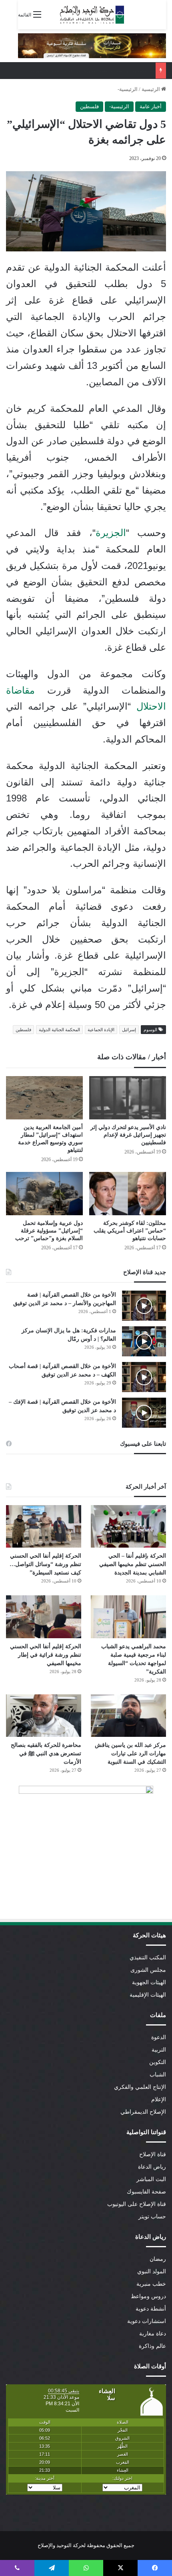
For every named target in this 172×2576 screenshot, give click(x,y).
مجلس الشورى (148, 1970)
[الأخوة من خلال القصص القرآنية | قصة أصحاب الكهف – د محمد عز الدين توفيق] (144, 1377)
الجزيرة (111, 533)
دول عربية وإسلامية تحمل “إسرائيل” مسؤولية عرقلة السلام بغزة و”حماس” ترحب (49, 1231)
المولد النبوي (152, 2271)
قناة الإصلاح (153, 2154)
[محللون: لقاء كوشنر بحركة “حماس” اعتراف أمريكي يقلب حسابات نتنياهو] (128, 1194)
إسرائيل (129, 1030)
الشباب (158, 2075)
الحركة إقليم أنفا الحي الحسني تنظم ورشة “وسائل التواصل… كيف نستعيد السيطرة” (45, 1564)
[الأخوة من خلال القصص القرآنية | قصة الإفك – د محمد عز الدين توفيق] (144, 1413)
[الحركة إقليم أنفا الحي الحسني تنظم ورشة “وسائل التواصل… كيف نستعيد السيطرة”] (44, 1526)
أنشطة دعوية (151, 2309)
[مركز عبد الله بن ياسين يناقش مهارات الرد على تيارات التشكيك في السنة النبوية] (128, 1716)
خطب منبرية (151, 2284)
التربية (159, 2050)
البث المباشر (151, 2179)
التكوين (158, 2062)
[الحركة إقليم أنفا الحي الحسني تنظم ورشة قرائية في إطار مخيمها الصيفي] (44, 1617)
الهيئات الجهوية (149, 1982)
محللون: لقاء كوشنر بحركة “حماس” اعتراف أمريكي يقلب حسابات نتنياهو (130, 1231)
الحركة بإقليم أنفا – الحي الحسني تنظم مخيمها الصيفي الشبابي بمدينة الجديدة (133, 1564)
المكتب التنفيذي (148, 1958)
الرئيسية (151, 89)
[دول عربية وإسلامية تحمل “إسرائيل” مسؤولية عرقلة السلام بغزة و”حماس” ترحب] (44, 1194)
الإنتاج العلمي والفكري (140, 2087)
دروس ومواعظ (148, 2296)
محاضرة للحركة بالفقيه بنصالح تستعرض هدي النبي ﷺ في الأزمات (46, 1753)
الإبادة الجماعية (101, 1030)
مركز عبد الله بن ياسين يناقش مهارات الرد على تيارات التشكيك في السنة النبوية (130, 1753)
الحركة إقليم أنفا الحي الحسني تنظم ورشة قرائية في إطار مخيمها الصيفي (46, 1655)
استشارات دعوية (147, 2321)
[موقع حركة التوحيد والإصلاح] (92, 15)
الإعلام (159, 2099)
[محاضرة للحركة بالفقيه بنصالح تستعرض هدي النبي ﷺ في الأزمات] (44, 1716)
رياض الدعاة (152, 2167)
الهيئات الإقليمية (148, 1995)
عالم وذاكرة (152, 2346)
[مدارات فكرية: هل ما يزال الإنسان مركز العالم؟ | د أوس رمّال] (144, 1341)
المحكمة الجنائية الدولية (59, 1030)
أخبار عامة (151, 106)
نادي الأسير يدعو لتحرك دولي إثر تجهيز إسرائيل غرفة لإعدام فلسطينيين (128, 1135)
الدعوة (159, 2037)
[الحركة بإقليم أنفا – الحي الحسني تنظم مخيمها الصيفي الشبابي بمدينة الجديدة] (128, 1526)
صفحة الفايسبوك (146, 2192)
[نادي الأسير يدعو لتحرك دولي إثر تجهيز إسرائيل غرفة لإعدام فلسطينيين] (128, 1098)
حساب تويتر (152, 2217)
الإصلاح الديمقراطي (143, 2112)
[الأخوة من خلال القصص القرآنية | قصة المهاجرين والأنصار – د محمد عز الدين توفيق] (144, 1306)
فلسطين (89, 106)
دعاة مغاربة (153, 2334)
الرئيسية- (128, 89)
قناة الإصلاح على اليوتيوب (137, 2204)
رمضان (158, 2259)
